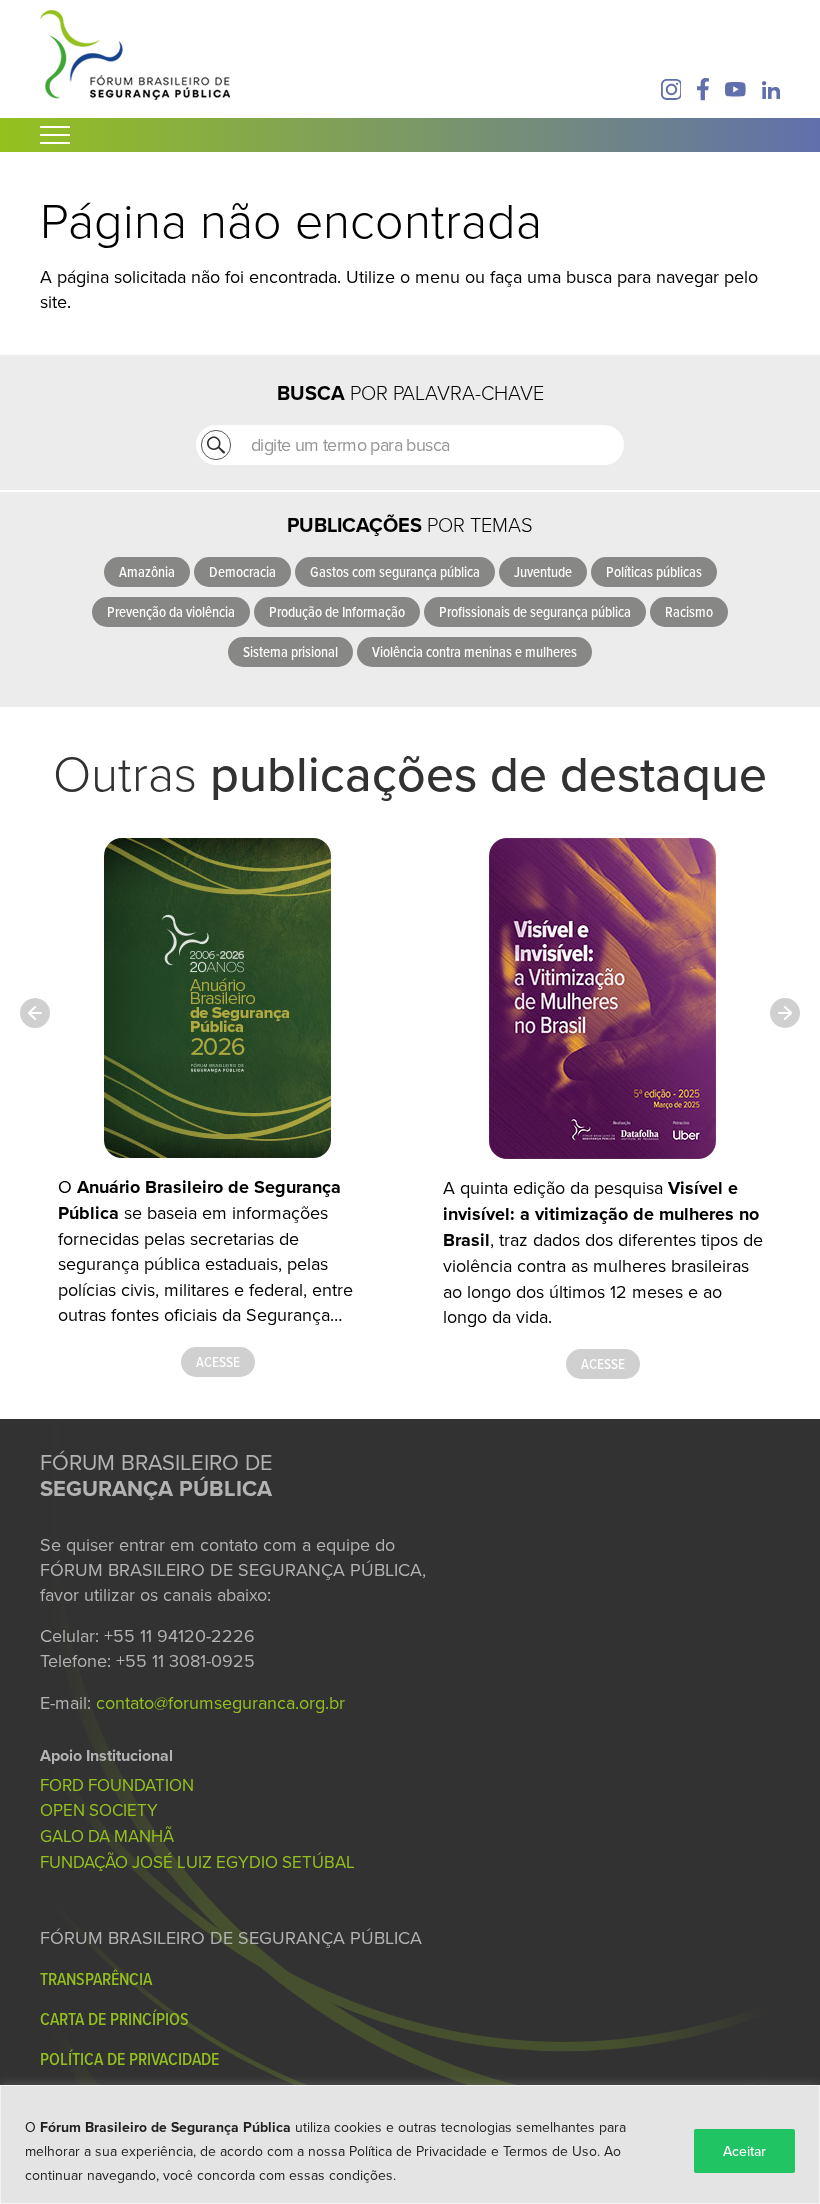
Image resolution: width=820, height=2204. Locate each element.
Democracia (242, 571)
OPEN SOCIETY (99, 1810)
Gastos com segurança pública (395, 571)
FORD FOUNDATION (117, 1785)
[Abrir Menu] (55, 135)
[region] (410, 2144)
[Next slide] (785, 1013)
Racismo (689, 611)
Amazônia (147, 571)
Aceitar (744, 2151)
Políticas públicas (654, 571)
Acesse (218, 1361)
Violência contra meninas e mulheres (474, 651)
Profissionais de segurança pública (535, 611)
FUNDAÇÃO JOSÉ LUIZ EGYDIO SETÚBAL (197, 1862)
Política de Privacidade (129, 2058)
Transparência (96, 1978)
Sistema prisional (290, 651)
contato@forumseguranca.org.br (220, 1702)
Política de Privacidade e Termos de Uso (473, 2151)
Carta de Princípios (114, 2018)
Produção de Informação (337, 611)
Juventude (543, 571)
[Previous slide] (35, 1013)
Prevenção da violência (171, 611)
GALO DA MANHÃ (107, 1836)
